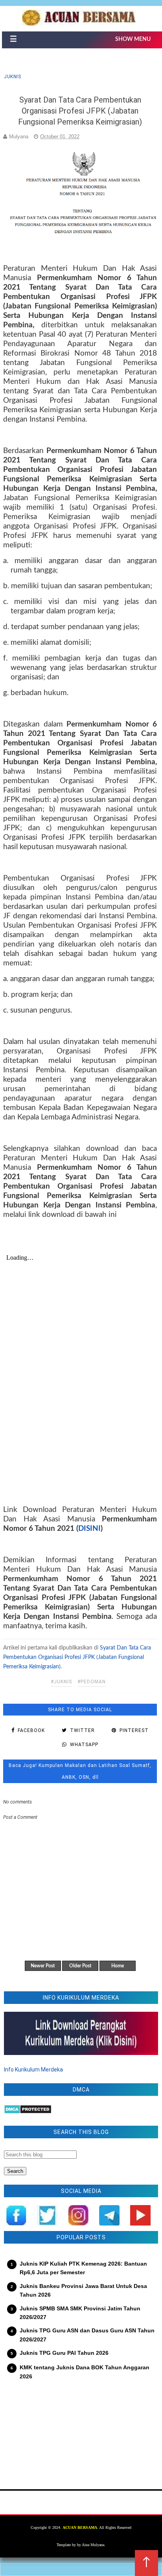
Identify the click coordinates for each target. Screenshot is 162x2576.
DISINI (89, 1529)
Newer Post (43, 1966)
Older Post (80, 1966)
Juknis (12, 77)
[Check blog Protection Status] (28, 2112)
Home (118, 1966)
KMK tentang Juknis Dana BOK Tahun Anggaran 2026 (85, 2372)
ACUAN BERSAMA (80, 2527)
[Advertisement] (81, 2430)
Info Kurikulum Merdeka (33, 2070)
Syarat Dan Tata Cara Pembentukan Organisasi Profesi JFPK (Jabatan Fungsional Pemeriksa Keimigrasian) (77, 1657)
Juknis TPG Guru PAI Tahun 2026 (64, 2353)
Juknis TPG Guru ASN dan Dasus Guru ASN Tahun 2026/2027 (87, 2335)
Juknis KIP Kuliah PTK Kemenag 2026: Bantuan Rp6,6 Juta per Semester (83, 2268)
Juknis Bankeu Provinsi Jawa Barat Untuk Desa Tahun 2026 (83, 2290)
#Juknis (61, 1682)
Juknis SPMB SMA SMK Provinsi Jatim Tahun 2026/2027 (80, 2313)
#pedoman (92, 1682)
